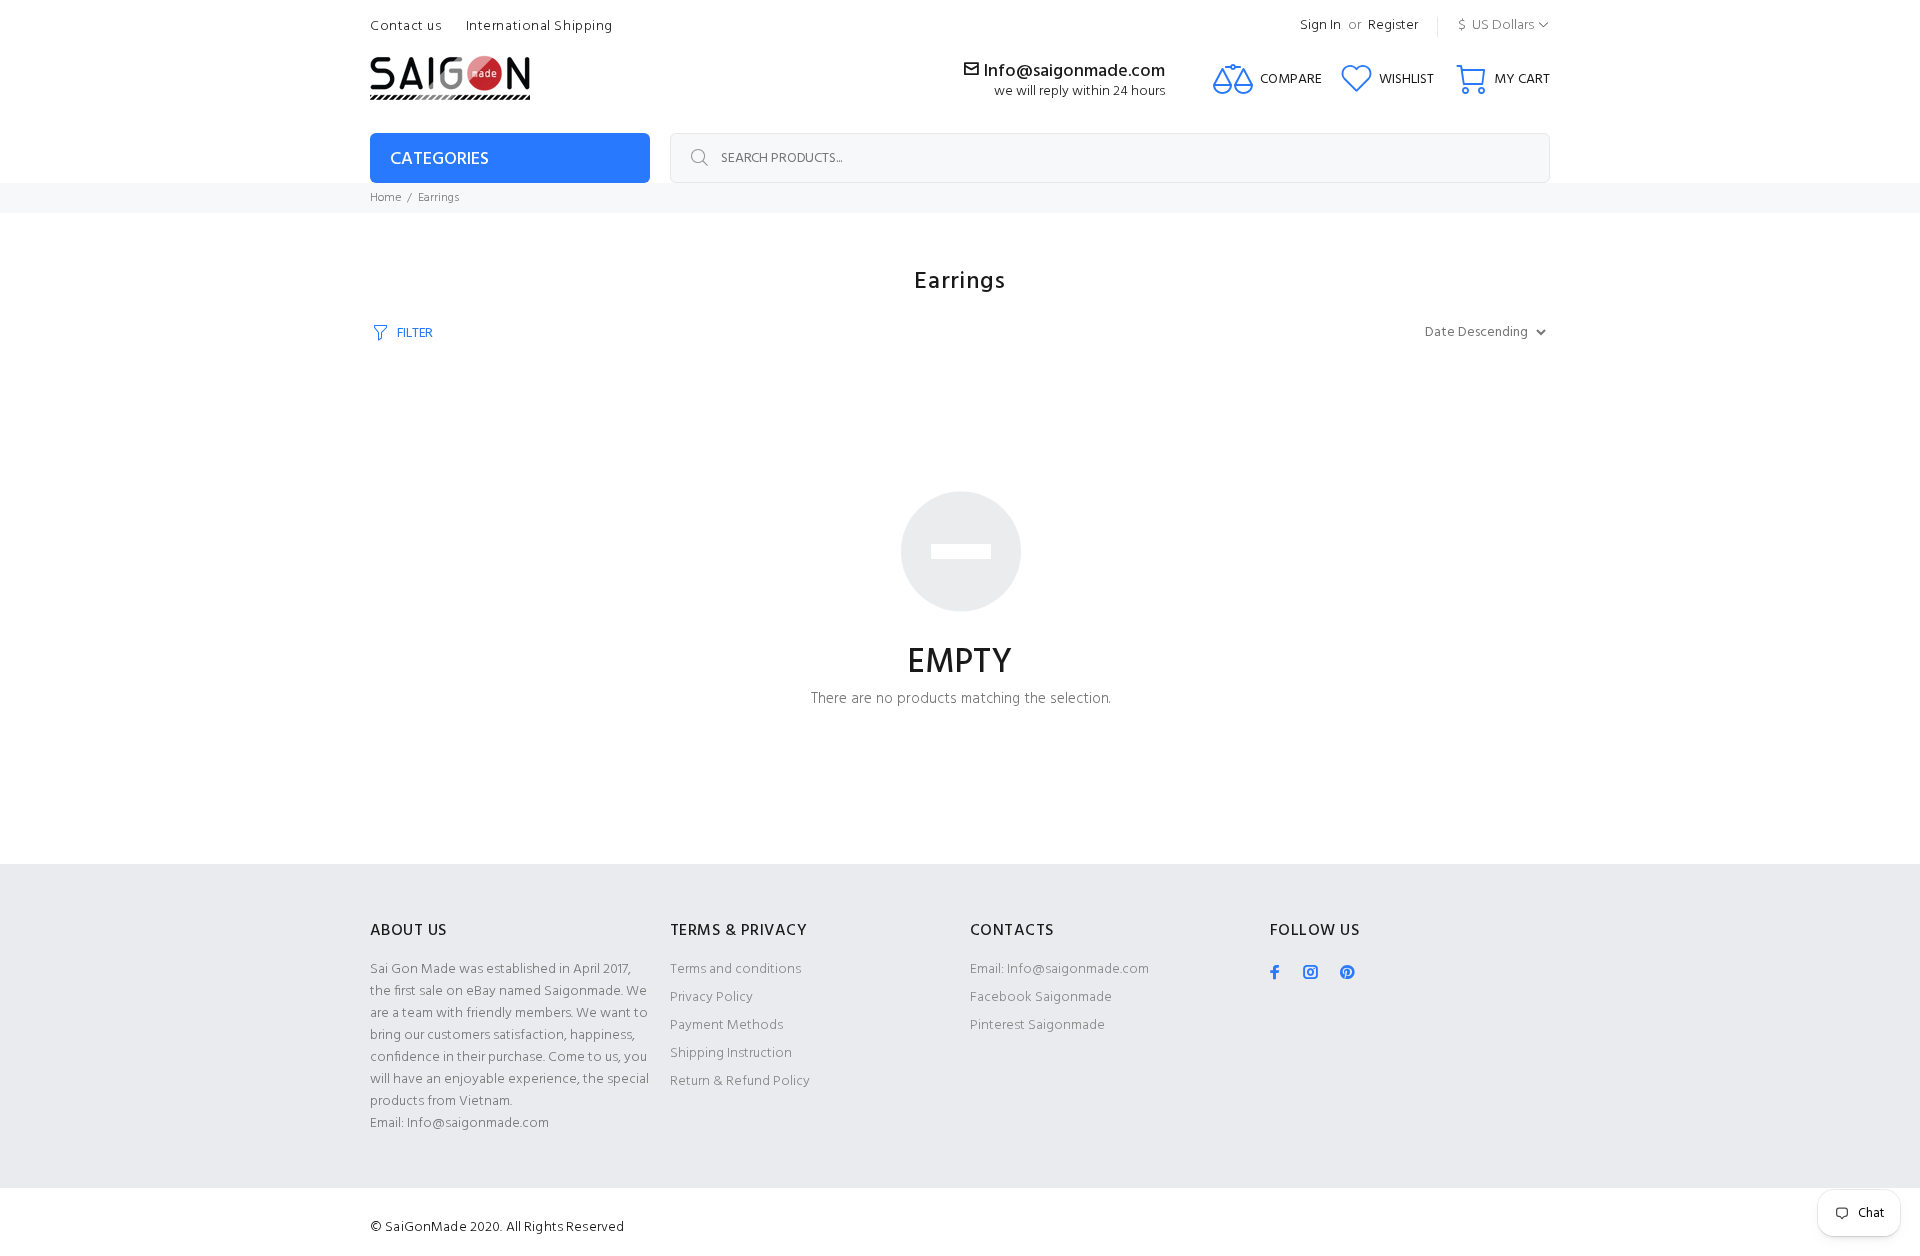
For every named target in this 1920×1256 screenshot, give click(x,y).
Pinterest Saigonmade (1037, 1025)
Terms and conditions (735, 969)
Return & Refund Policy (740, 1081)
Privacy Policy (711, 997)
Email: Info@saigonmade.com (1059, 969)
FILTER (415, 333)
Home (385, 198)
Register (1393, 25)
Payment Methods (726, 1025)
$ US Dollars (1496, 25)
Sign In (1320, 25)
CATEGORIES (439, 159)
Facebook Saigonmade (1041, 997)
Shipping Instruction (731, 1053)
